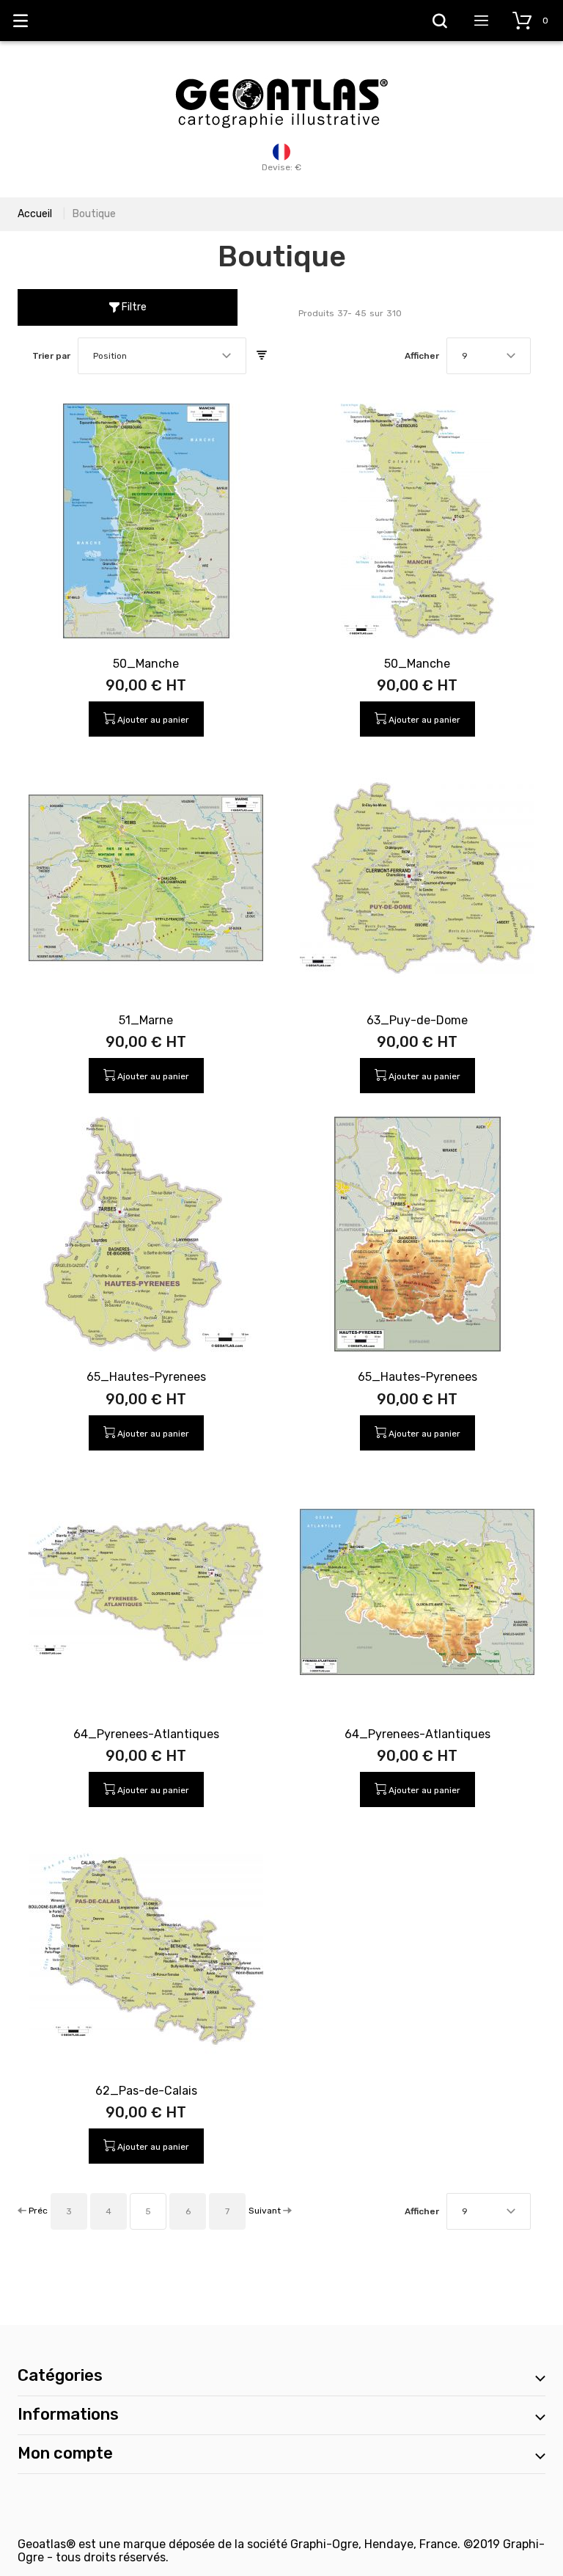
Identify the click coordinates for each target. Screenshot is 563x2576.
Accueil (35, 214)
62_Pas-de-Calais (146, 2091)
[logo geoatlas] (281, 71)
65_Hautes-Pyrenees (146, 1377)
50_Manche (146, 664)
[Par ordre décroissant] (262, 356)
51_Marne (146, 1020)
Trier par (51, 356)
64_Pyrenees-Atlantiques (146, 1734)
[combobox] (162, 356)
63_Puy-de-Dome (417, 1020)
